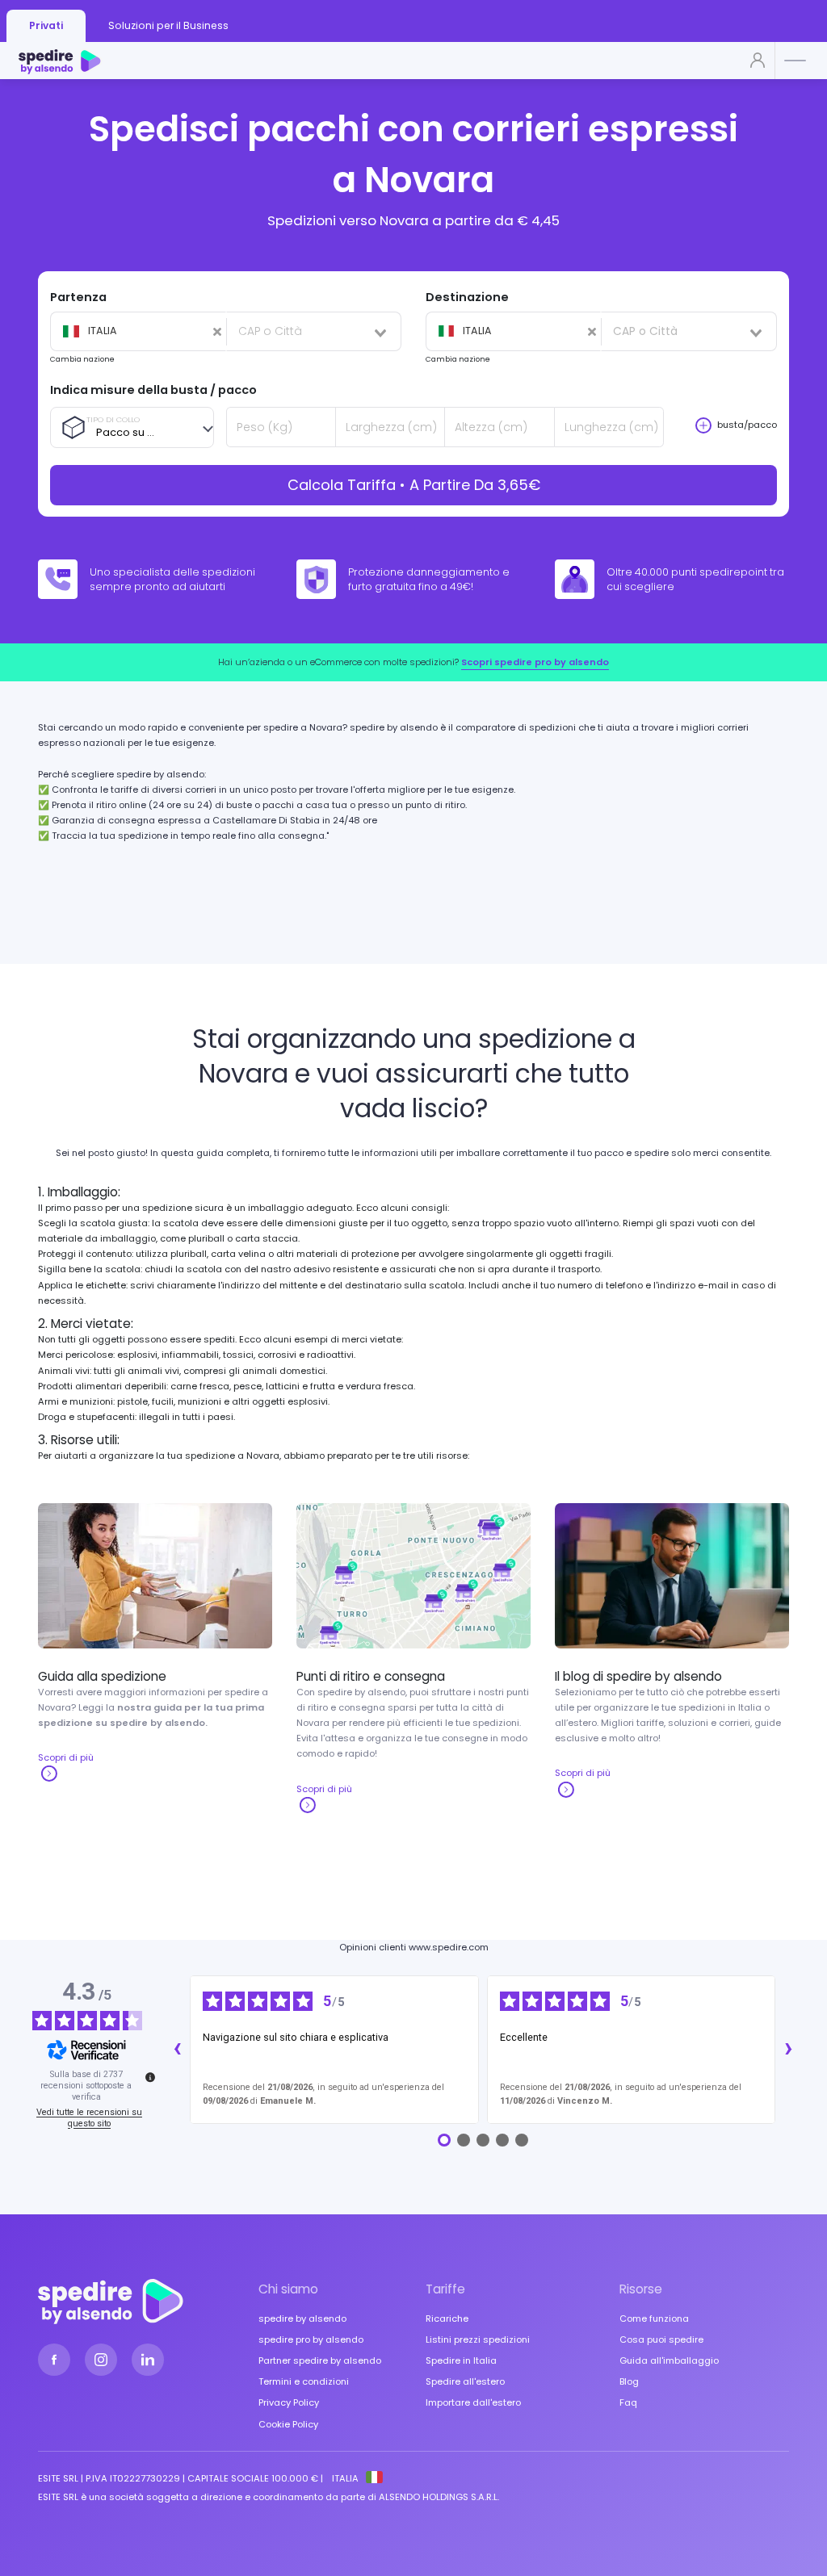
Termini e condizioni (304, 2381)
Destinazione (467, 297)
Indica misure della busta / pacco (153, 390)
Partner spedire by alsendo (320, 2360)
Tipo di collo (113, 419)
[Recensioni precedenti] (177, 2050)
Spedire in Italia (461, 2360)
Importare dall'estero (473, 2402)
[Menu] (796, 62)
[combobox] (138, 332)
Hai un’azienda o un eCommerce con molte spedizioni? (413, 662)
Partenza (78, 297)
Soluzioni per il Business (168, 25)
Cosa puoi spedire (661, 2339)
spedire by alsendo (302, 2318)
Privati (46, 25)
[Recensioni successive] (788, 2050)
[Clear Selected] (134, 332)
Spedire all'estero (465, 2381)
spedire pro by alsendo (311, 2339)
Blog (629, 2381)
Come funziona (654, 2318)
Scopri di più (66, 1757)
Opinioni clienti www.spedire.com (414, 1947)
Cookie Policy (288, 2424)
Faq (628, 2402)
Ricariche (447, 2318)
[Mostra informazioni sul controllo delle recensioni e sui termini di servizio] (150, 2077)
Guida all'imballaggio (669, 2360)
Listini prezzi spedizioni (478, 2339)
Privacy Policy (289, 2402)
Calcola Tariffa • (414, 485)
